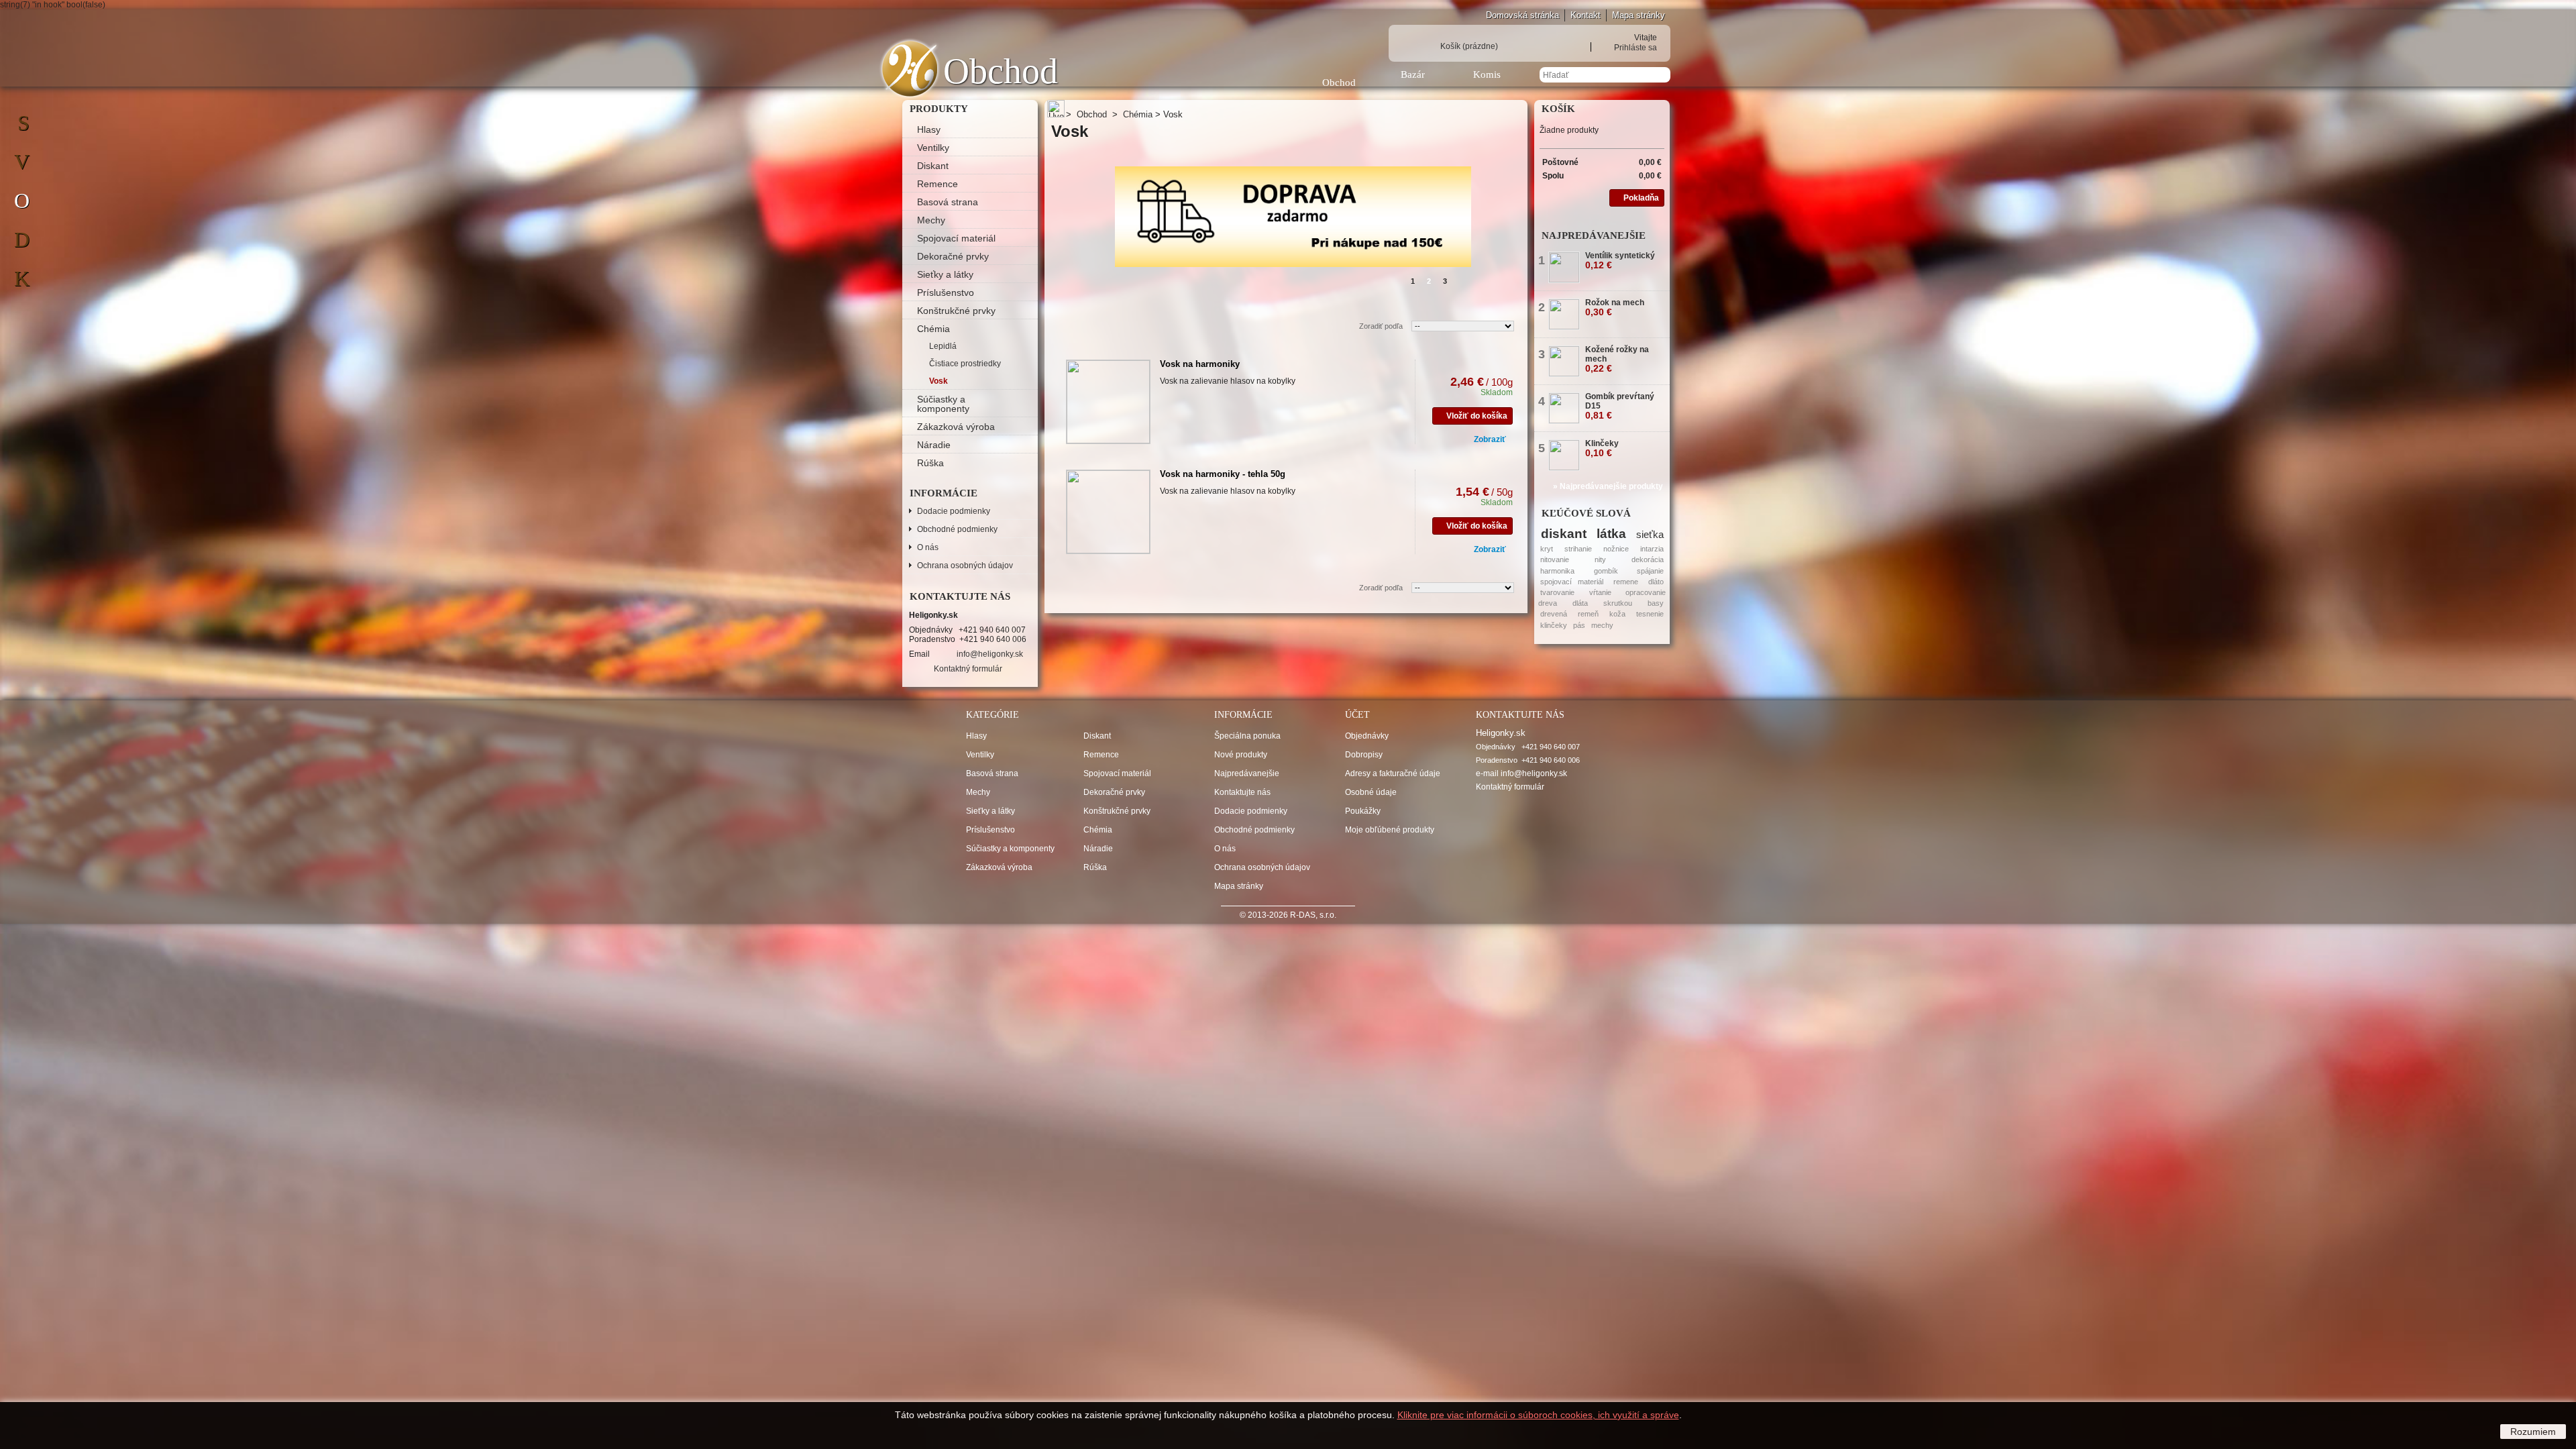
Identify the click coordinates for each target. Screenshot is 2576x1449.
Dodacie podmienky (954, 511)
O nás (928, 547)
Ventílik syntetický (1620, 260)
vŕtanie (1600, 592)
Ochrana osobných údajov (965, 566)
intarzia (1652, 549)
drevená (1554, 614)
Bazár (1413, 74)
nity (1600, 559)
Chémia (933, 329)
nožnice (1616, 549)
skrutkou (1618, 603)
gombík (1606, 571)
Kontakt (1586, 15)
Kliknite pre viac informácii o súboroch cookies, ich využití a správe (1538, 1415)
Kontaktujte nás (1242, 792)
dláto (1656, 582)
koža (1617, 614)
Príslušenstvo (946, 292)
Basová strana (948, 202)
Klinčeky (1602, 448)
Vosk (938, 381)
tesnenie (1650, 614)
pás (1579, 625)
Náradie (934, 445)
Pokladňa (1641, 198)
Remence (937, 184)
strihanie (1578, 549)
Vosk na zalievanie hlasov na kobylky (1228, 381)
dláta (1580, 603)
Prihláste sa (1635, 47)
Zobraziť (1490, 439)
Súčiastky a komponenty (943, 404)
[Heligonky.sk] (910, 69)
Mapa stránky (1639, 15)
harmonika (1557, 571)
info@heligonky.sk (990, 654)
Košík (1469, 46)
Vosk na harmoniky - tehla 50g (1223, 474)
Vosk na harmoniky (1200, 364)
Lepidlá (943, 346)
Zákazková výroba (956, 427)
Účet (1357, 715)
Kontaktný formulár (968, 669)
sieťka (1650, 534)
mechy (1602, 625)
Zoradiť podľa (1381, 326)
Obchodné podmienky (957, 529)
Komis (1487, 74)
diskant (1564, 533)
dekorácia (1648, 559)
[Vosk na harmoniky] (1108, 402)
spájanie (1650, 571)
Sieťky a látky (945, 274)
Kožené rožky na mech (1617, 359)
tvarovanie (1557, 592)
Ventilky (933, 148)
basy (1656, 603)
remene (1626, 582)
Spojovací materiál (956, 238)
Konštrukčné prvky (956, 311)
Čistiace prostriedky (965, 364)
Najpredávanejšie (1594, 235)
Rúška (930, 463)
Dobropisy (1364, 755)
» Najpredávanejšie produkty (1608, 486)
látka (1611, 533)
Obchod (1339, 83)
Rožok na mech (1615, 307)
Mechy (931, 220)
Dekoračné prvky (953, 256)
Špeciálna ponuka (1247, 736)
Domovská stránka (1522, 15)
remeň (1588, 614)
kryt (1547, 549)
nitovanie (1555, 559)
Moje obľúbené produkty (1390, 830)
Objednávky (1367, 736)
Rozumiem (2533, 1432)
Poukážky (1363, 811)
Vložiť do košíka (1477, 416)
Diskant (933, 166)
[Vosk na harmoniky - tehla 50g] (1108, 512)
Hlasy (929, 129)
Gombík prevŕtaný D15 (1620, 406)
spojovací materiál (1572, 582)
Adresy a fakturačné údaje (1393, 773)
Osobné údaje (1371, 792)
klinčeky (1554, 625)
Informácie (944, 493)
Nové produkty (1241, 755)
